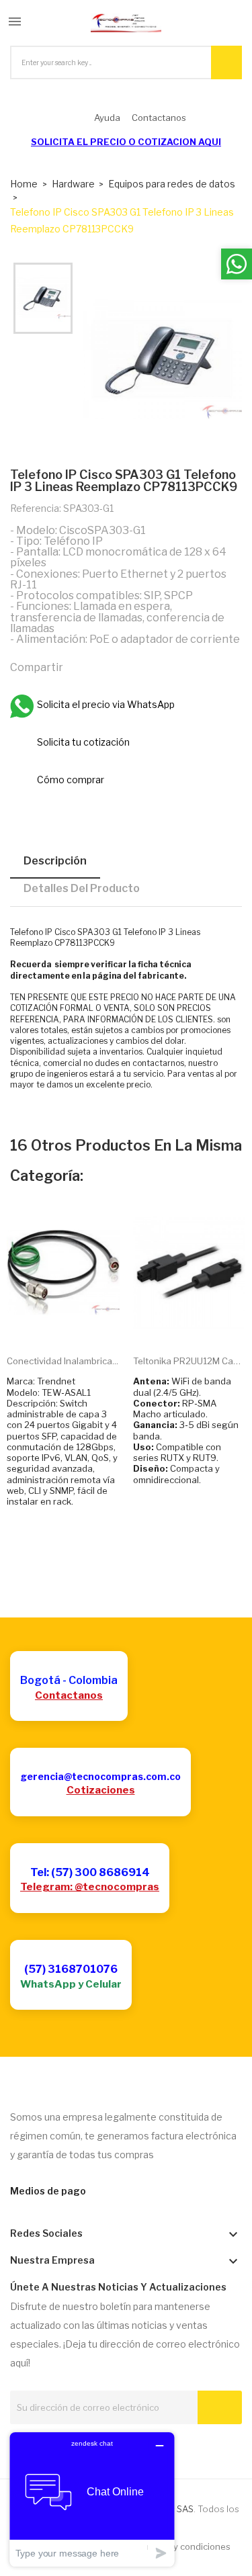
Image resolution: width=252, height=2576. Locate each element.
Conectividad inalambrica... (62, 1361)
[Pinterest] (137, 666)
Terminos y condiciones (182, 2546)
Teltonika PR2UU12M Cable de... (190, 1361)
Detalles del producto (82, 888)
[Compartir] (79, 666)
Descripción (55, 861)
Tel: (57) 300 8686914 (90, 1872)
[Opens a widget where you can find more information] (92, 2499)
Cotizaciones (101, 1790)
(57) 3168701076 (71, 1969)
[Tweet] (108, 666)
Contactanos (69, 1695)
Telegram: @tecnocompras (90, 1887)
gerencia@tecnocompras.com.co (100, 1776)
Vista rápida (78, 1324)
